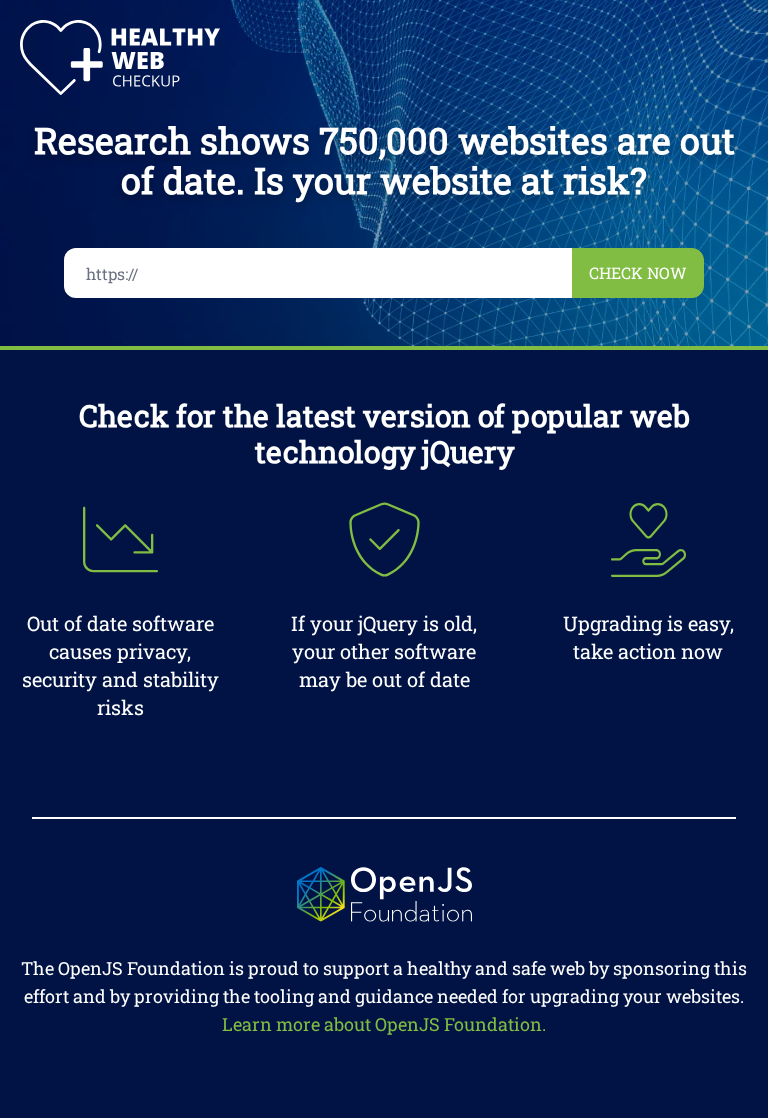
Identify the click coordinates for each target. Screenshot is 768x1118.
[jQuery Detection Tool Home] (120, 57)
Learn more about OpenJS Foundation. (384, 1024)
